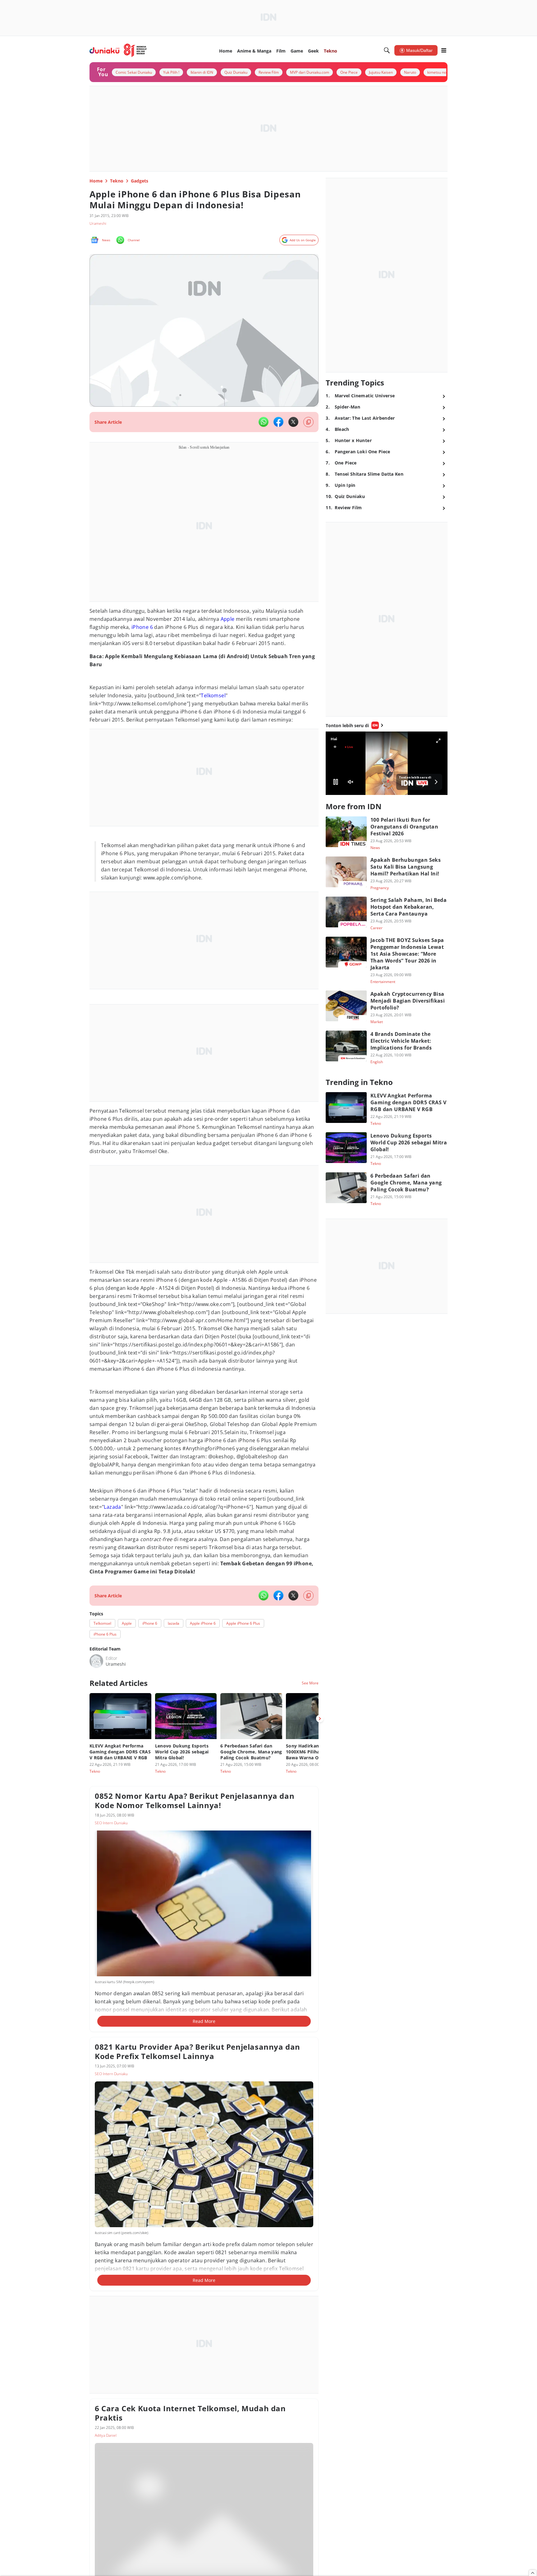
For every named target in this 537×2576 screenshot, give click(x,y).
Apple (228, 619)
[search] (387, 50)
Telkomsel (213, 695)
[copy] (308, 422)
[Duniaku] (118, 50)
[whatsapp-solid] (264, 422)
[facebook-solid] (278, 422)
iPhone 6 (142, 627)
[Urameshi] (96, 1661)
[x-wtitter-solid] (293, 422)
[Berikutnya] (320, 1719)
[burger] (444, 50)
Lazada (112, 1507)
